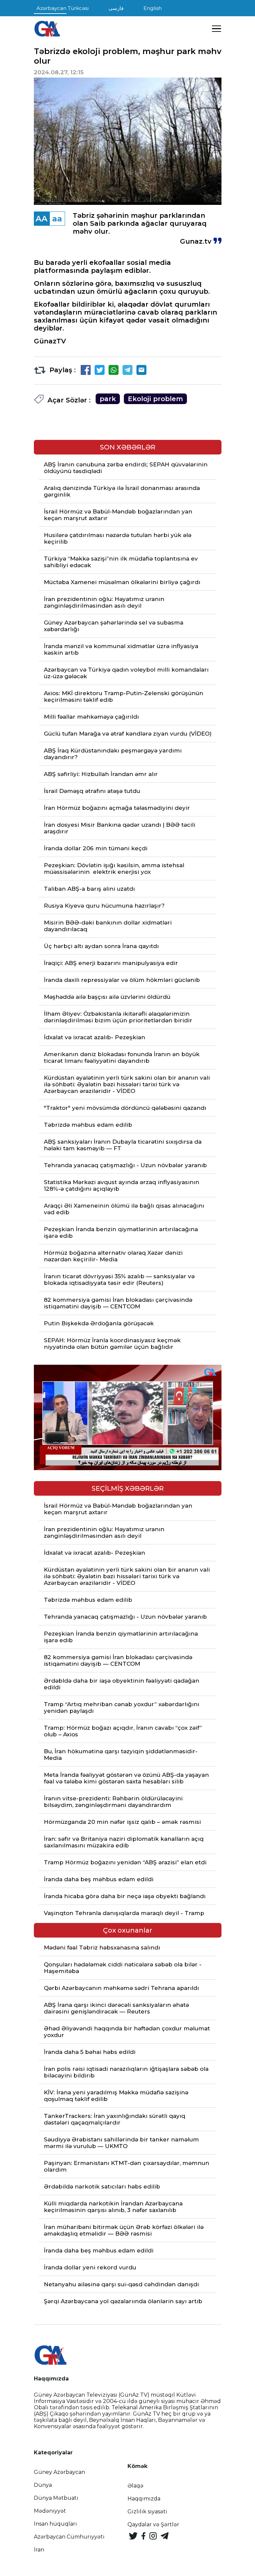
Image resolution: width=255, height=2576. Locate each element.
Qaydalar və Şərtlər (153, 2524)
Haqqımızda (144, 2499)
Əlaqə (135, 2486)
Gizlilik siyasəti (147, 2512)
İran (39, 2550)
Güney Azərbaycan (59, 2472)
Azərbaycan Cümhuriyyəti (69, 2537)
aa (57, 219)
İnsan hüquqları (55, 2524)
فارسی (116, 8)
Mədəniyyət (50, 2511)
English (153, 8)
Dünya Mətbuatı (56, 2498)
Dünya (43, 2485)
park (108, 399)
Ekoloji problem (155, 399)
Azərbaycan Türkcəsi (63, 8)
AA (42, 219)
